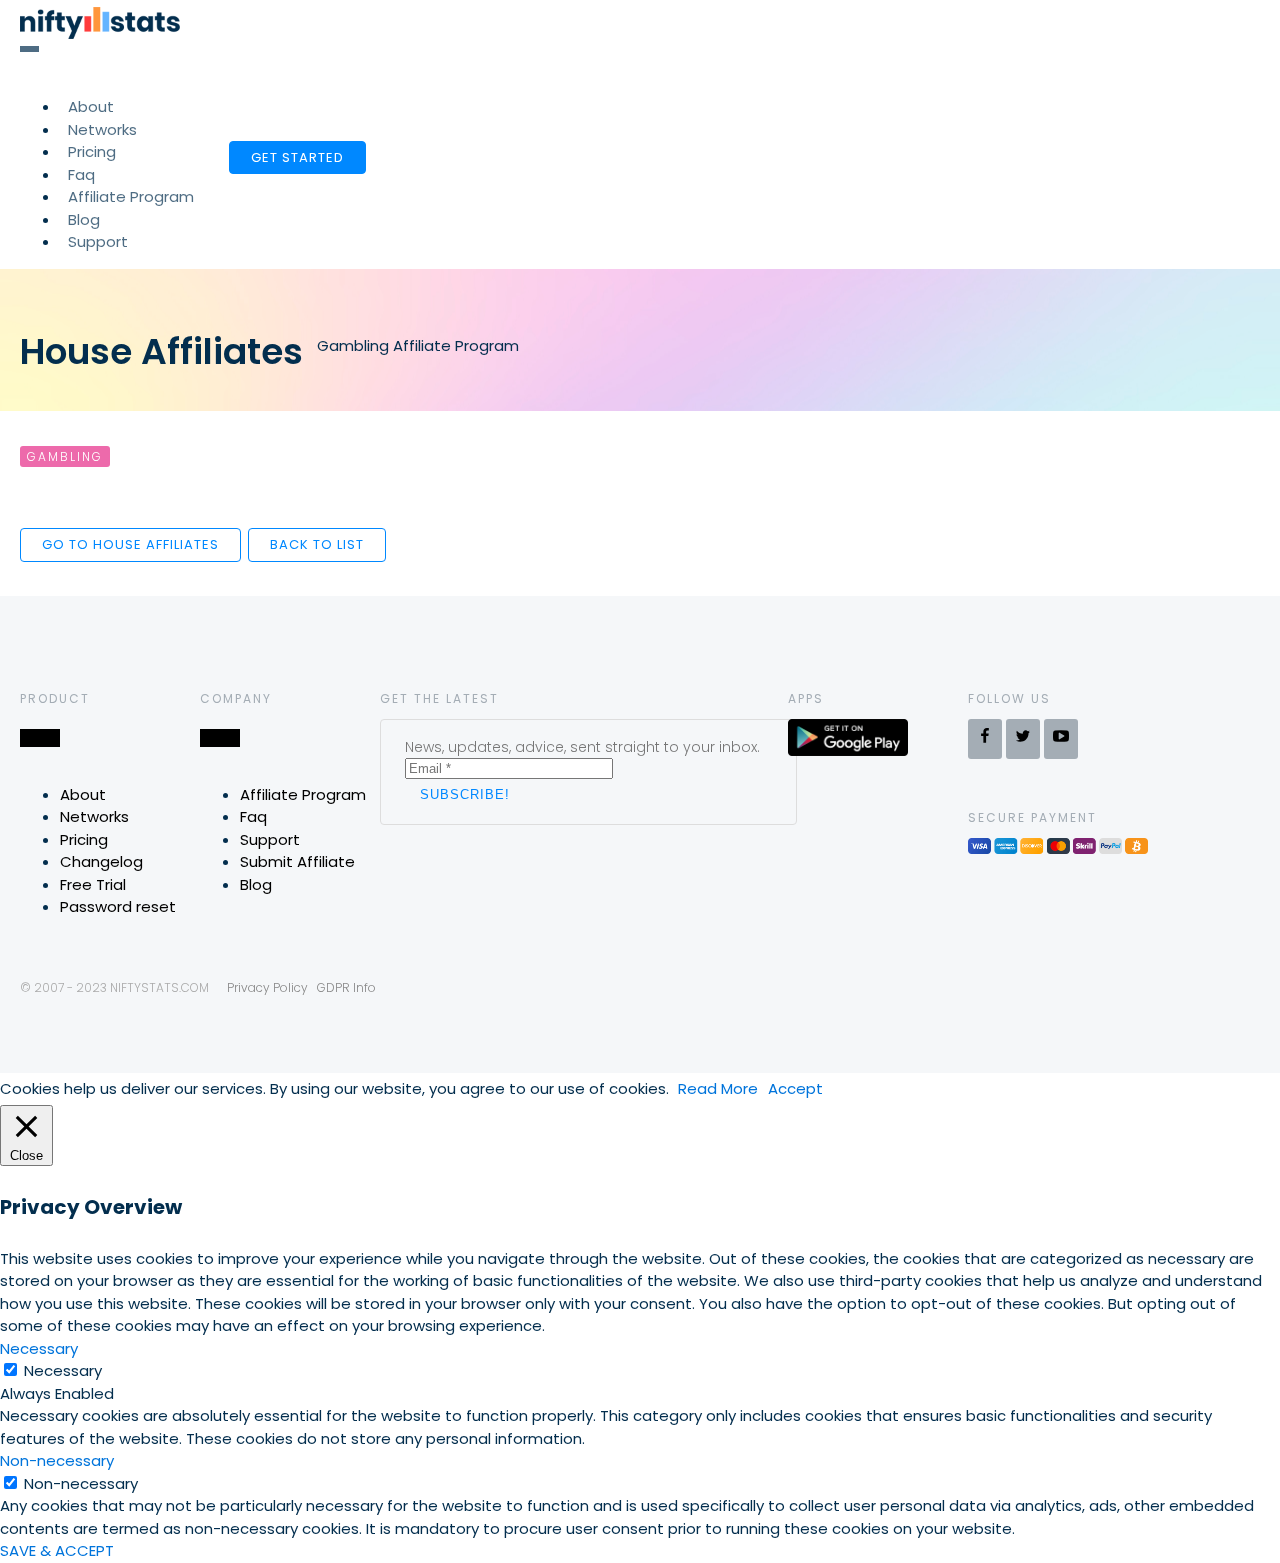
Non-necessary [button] (57, 1460)
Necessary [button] (39, 1348)
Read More (718, 1088)
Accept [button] (795, 1088)
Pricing (84, 839)
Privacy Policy (267, 987)
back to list (317, 544)
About (83, 794)
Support (98, 241)
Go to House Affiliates (130, 544)
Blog (256, 884)
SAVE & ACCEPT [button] (57, 1550)
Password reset (118, 906)
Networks (94, 816)
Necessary (63, 1370)
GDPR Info (346, 987)
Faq (253, 816)
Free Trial (93, 884)
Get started (297, 157)
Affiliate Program (131, 196)
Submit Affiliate (297, 861)
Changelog (101, 861)
